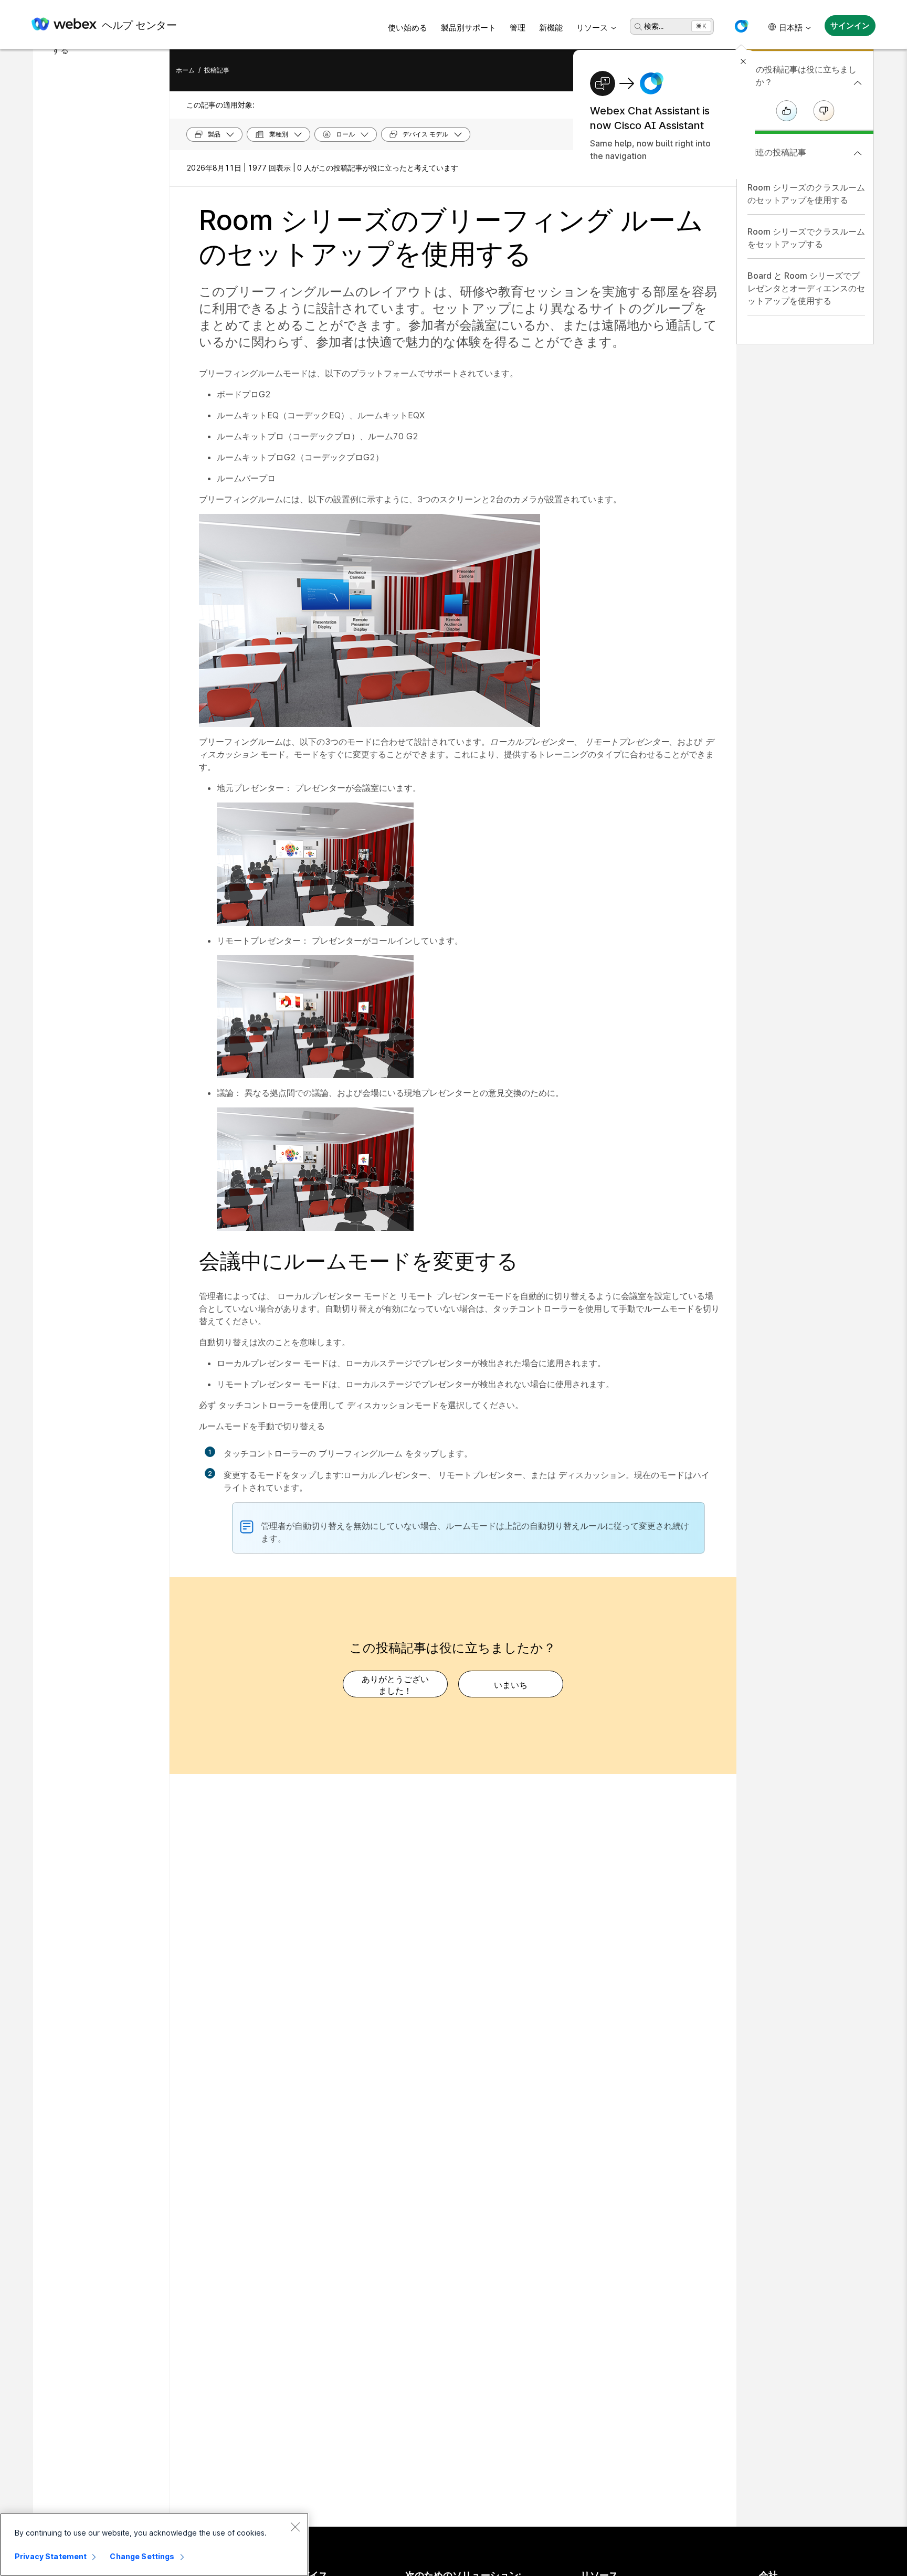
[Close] (295, 2527)
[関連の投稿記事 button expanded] (858, 153)
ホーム (185, 70)
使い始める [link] (408, 28)
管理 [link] (518, 28)
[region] (154, 2545)
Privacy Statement (51, 2556)
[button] (741, 26)
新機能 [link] (551, 28)
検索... (654, 26)
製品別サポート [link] (468, 28)
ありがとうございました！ (395, 1685)
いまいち (511, 1685)
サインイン (850, 25)
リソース (592, 28)
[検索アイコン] (638, 27)
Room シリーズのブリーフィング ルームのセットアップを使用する (451, 237)
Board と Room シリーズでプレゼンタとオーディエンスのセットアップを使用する (806, 288)
